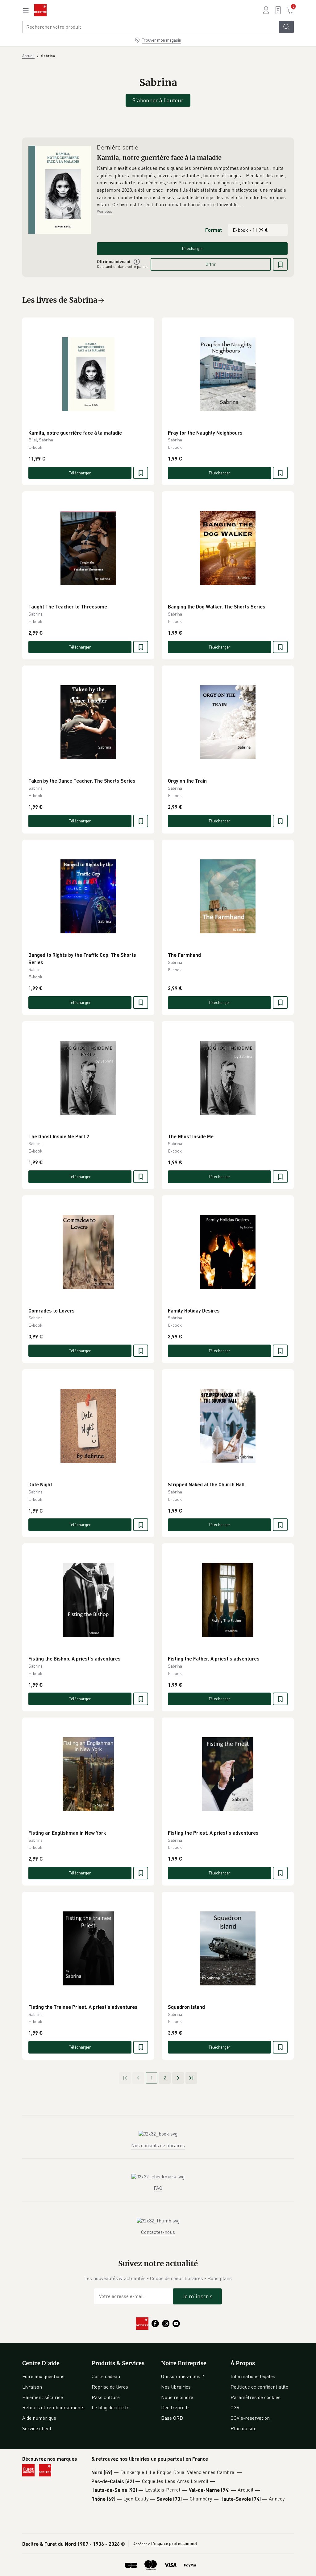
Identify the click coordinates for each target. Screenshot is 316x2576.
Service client (37, 2428)
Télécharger (192, 248)
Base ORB (172, 2418)
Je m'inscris (197, 2296)
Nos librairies (176, 2387)
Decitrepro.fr (175, 2407)
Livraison (32, 2387)
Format (214, 230)
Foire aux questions (43, 2376)
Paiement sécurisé (43, 2397)
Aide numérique (39, 2418)
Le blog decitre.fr (110, 2407)
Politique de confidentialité (259, 2387)
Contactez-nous (158, 2232)
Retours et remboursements (53, 2407)
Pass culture (106, 2397)
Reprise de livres (110, 2387)
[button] (192, 186)
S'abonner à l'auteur (158, 100)
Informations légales (253, 2376)
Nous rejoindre (177, 2397)
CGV (235, 2407)
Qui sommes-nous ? (183, 2376)
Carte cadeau (106, 2376)
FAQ (158, 2188)
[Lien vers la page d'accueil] (40, 10)
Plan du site (243, 2428)
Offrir (211, 264)
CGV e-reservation (250, 2418)
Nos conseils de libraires (158, 2145)
